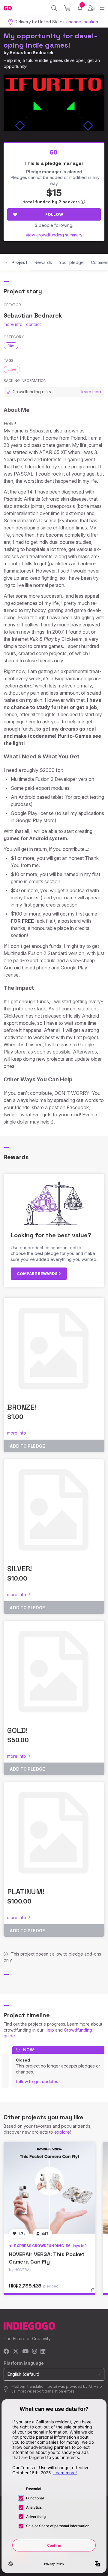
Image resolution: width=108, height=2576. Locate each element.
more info (13, 324)
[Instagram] (34, 2352)
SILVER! (19, 1569)
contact (33, 324)
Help (49, 2030)
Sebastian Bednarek (31, 53)
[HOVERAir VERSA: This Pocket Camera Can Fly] (49, 2188)
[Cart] (67, 8)
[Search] (54, 8)
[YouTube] (25, 2352)
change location (82, 22)
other (12, 369)
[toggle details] (94, 2292)
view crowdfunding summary (54, 235)
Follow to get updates (37, 2081)
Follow (54, 214)
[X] (16, 2352)
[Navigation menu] (102, 8)
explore (62, 2132)
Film (11, 346)
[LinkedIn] (43, 2352)
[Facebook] (6, 2352)
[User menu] (91, 8)
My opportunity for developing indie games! (50, 40)
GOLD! (17, 1730)
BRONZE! (22, 1407)
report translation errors (54, 2391)
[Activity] (80, 8)
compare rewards (38, 1273)
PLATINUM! (26, 1892)
